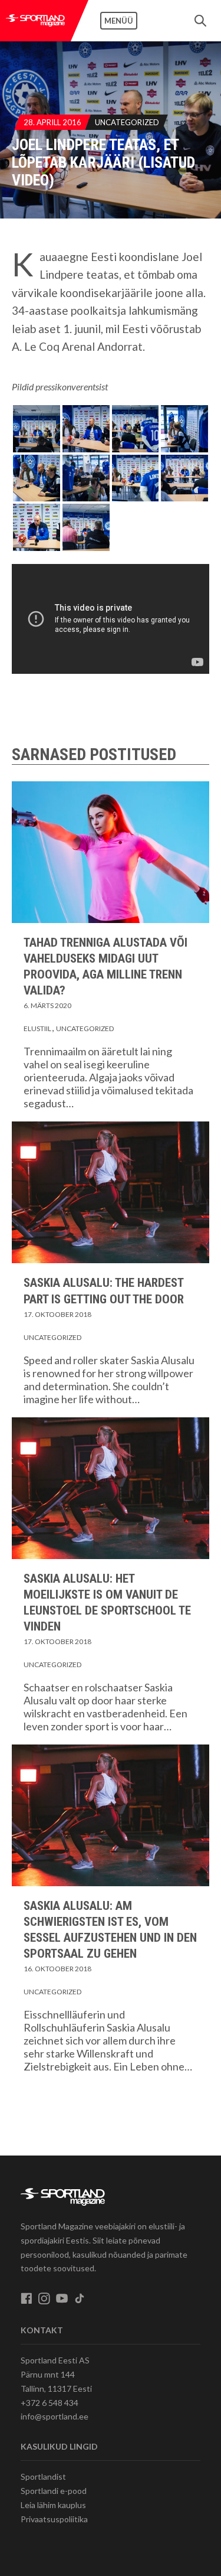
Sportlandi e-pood (54, 2491)
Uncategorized (127, 122)
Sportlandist (43, 2476)
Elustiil (37, 1028)
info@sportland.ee (55, 2416)
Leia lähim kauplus (53, 2505)
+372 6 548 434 (50, 2403)
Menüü (119, 21)
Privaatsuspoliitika (54, 2519)
